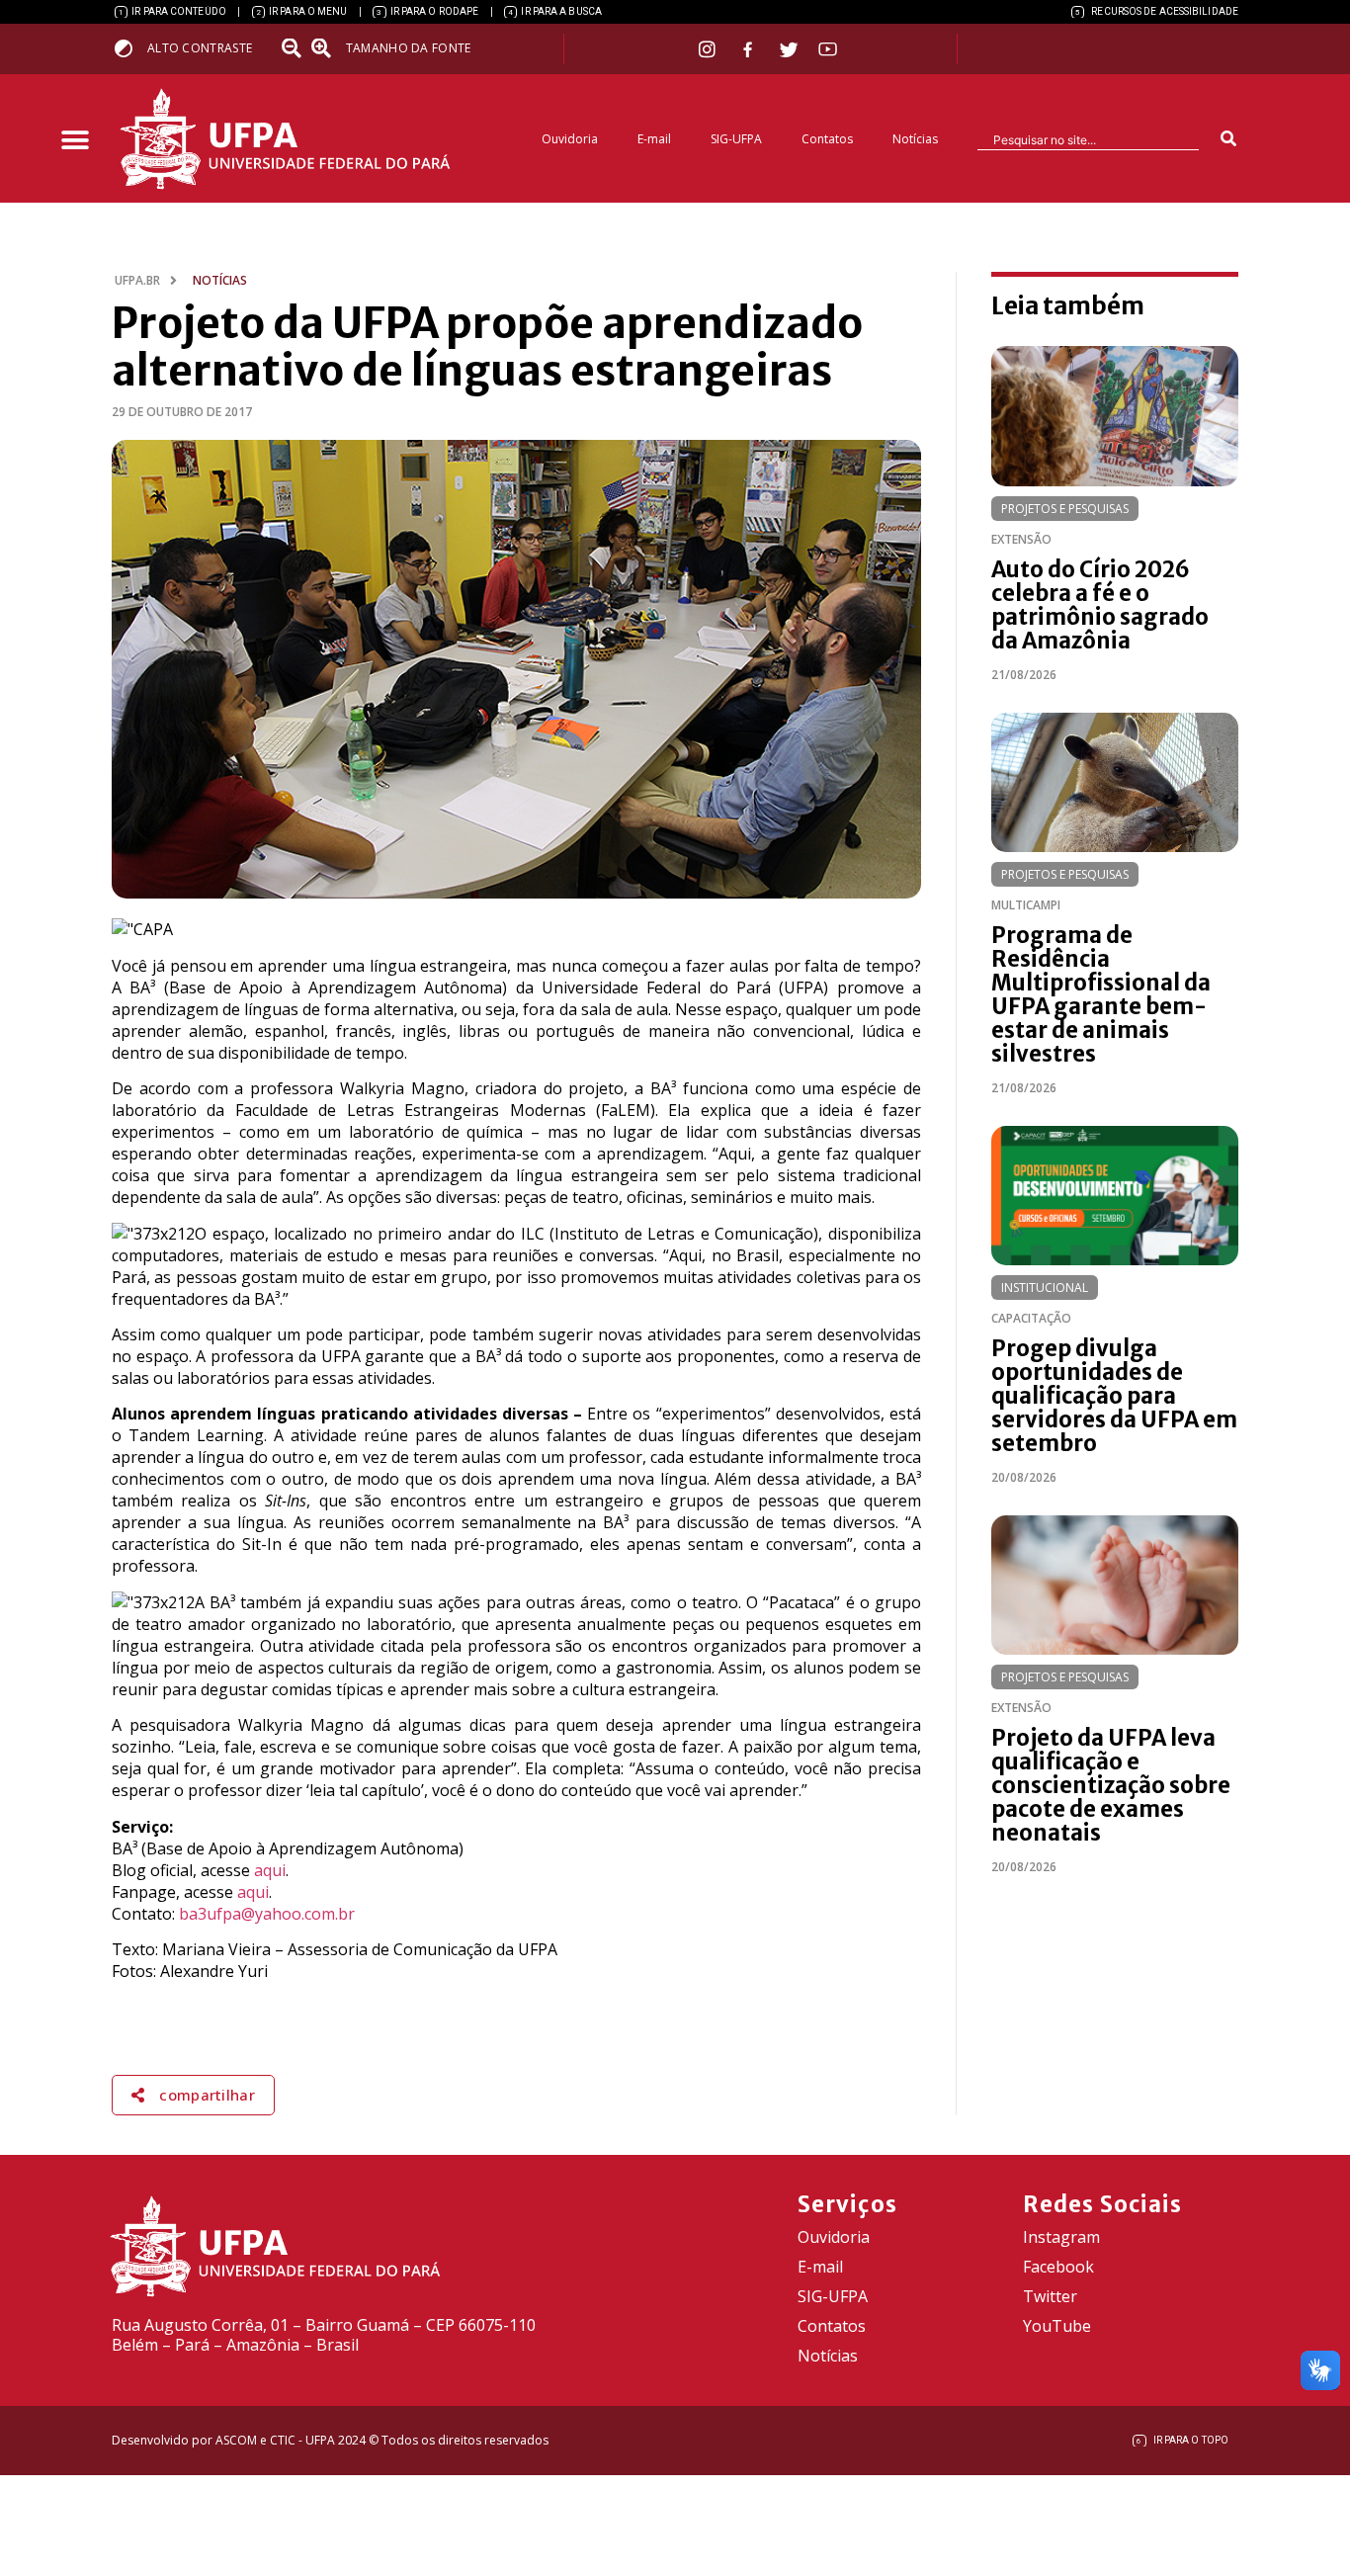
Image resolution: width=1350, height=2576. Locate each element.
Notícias (915, 139)
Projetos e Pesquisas (1065, 509)
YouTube (1057, 2326)
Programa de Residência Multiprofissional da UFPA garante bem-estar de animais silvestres (1101, 994)
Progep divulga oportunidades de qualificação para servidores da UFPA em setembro (1114, 1396)
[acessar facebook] (750, 49)
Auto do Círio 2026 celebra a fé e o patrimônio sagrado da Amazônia (1100, 605)
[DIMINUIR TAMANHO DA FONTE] (294, 48)
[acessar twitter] (789, 49)
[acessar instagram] (709, 49)
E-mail (654, 139)
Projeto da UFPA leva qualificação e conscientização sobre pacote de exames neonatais (1111, 1785)
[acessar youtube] (828, 49)
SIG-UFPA (736, 139)
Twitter (1050, 2296)
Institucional (1045, 1288)
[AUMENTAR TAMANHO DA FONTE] (327, 48)
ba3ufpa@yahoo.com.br (267, 1914)
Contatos (827, 139)
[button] (75, 141)
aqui (270, 1870)
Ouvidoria (570, 139)
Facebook (1058, 2267)
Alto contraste (200, 48)
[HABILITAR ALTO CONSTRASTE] (130, 48)
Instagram (1061, 2237)
